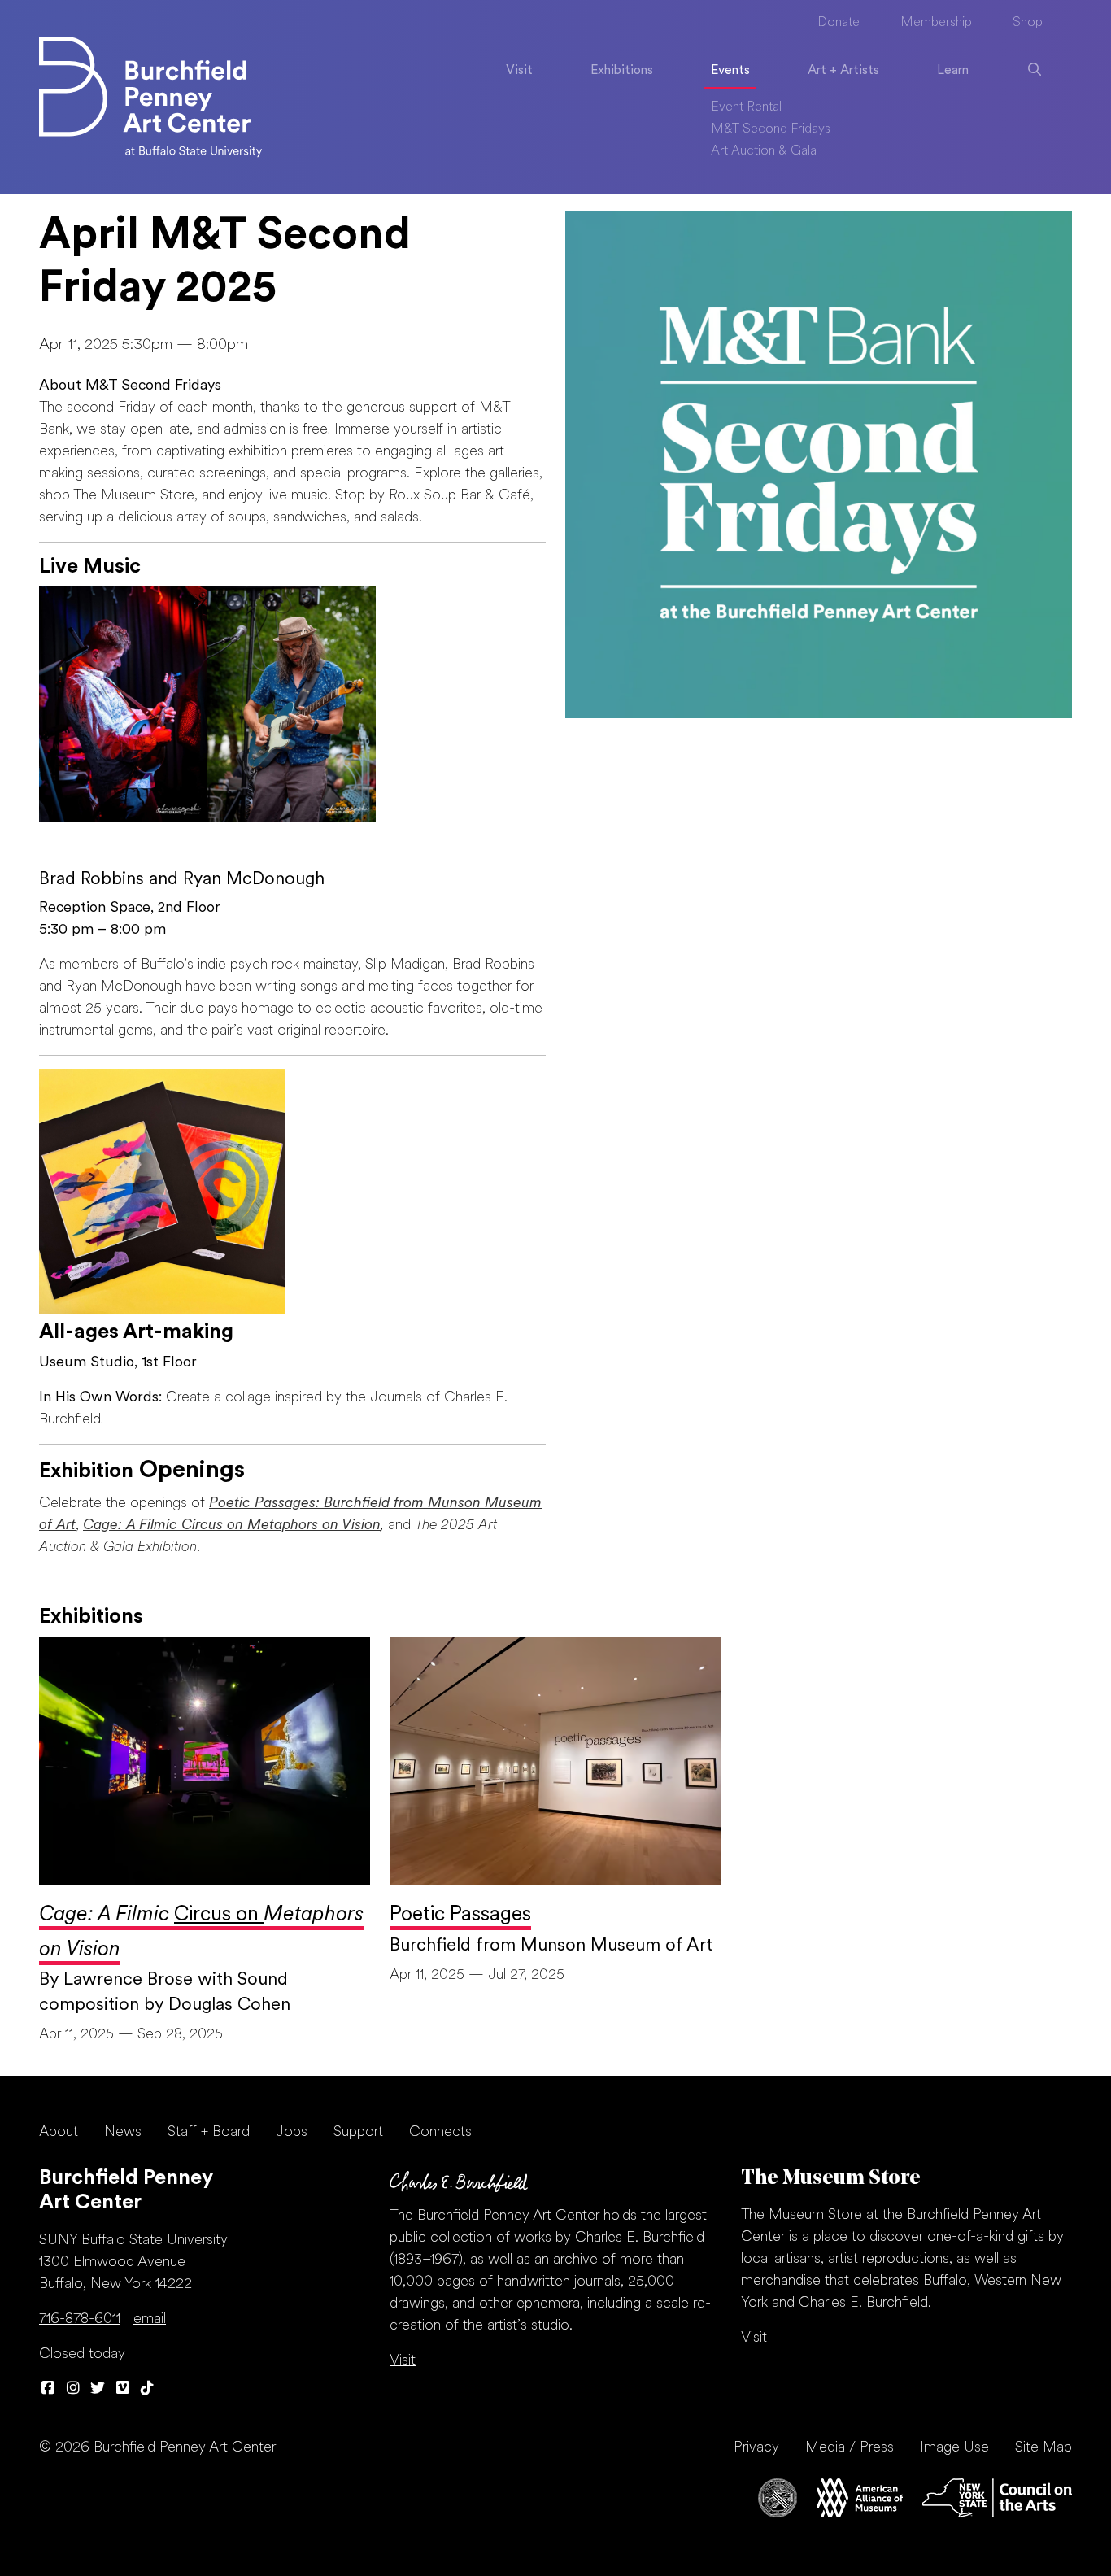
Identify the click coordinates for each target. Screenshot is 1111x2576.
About (59, 2132)
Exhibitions (622, 71)
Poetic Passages (460, 1915)
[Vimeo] (123, 2389)
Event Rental (746, 107)
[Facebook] (48, 2389)
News (123, 2132)
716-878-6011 (80, 2319)
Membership (936, 23)
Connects (440, 2132)
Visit (519, 71)
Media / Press (850, 2448)
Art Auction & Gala (764, 151)
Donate (839, 23)
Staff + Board (209, 2132)
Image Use (954, 2448)
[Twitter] (98, 2389)
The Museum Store (831, 2179)
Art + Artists (843, 71)
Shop (1028, 23)
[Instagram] (74, 2389)
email (150, 2319)
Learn (953, 71)
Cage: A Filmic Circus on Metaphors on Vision (232, 1526)
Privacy (756, 2448)
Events (730, 71)
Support (358, 2132)
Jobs (292, 2132)
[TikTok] (148, 2389)
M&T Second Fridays (771, 129)
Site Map (1043, 2448)
